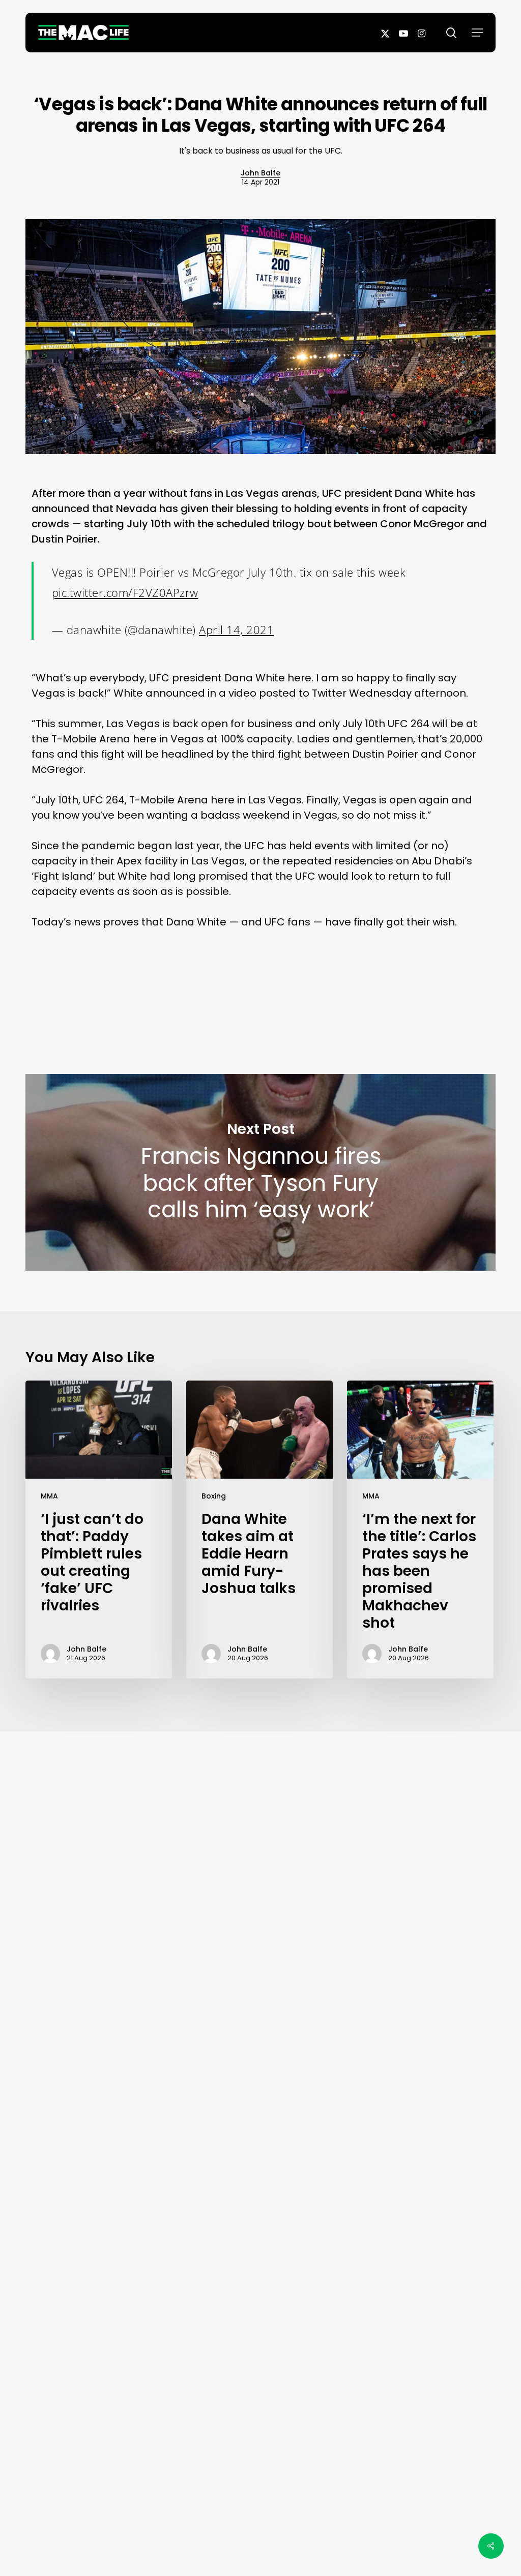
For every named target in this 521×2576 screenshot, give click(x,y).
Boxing (214, 1496)
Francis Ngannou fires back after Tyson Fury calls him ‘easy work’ (260, 1172)
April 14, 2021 (236, 630)
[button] (477, 33)
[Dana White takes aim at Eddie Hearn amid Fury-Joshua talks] (259, 1530)
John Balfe (260, 173)
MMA (49, 1496)
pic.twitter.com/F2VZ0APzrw (125, 592)
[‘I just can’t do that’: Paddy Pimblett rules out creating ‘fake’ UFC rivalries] (99, 1530)
